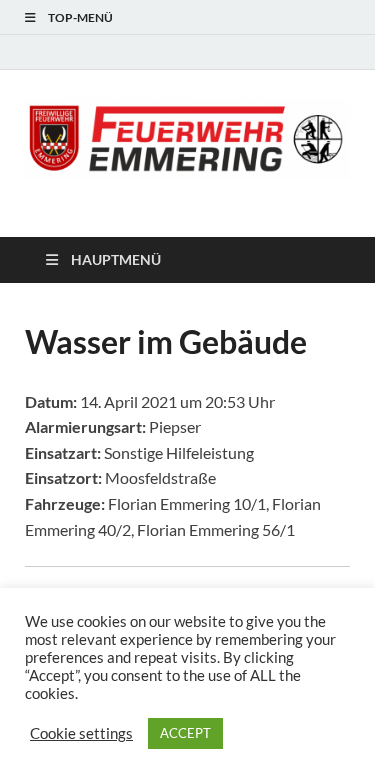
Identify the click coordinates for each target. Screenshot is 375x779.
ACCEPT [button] (185, 733)
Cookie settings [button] (81, 733)
